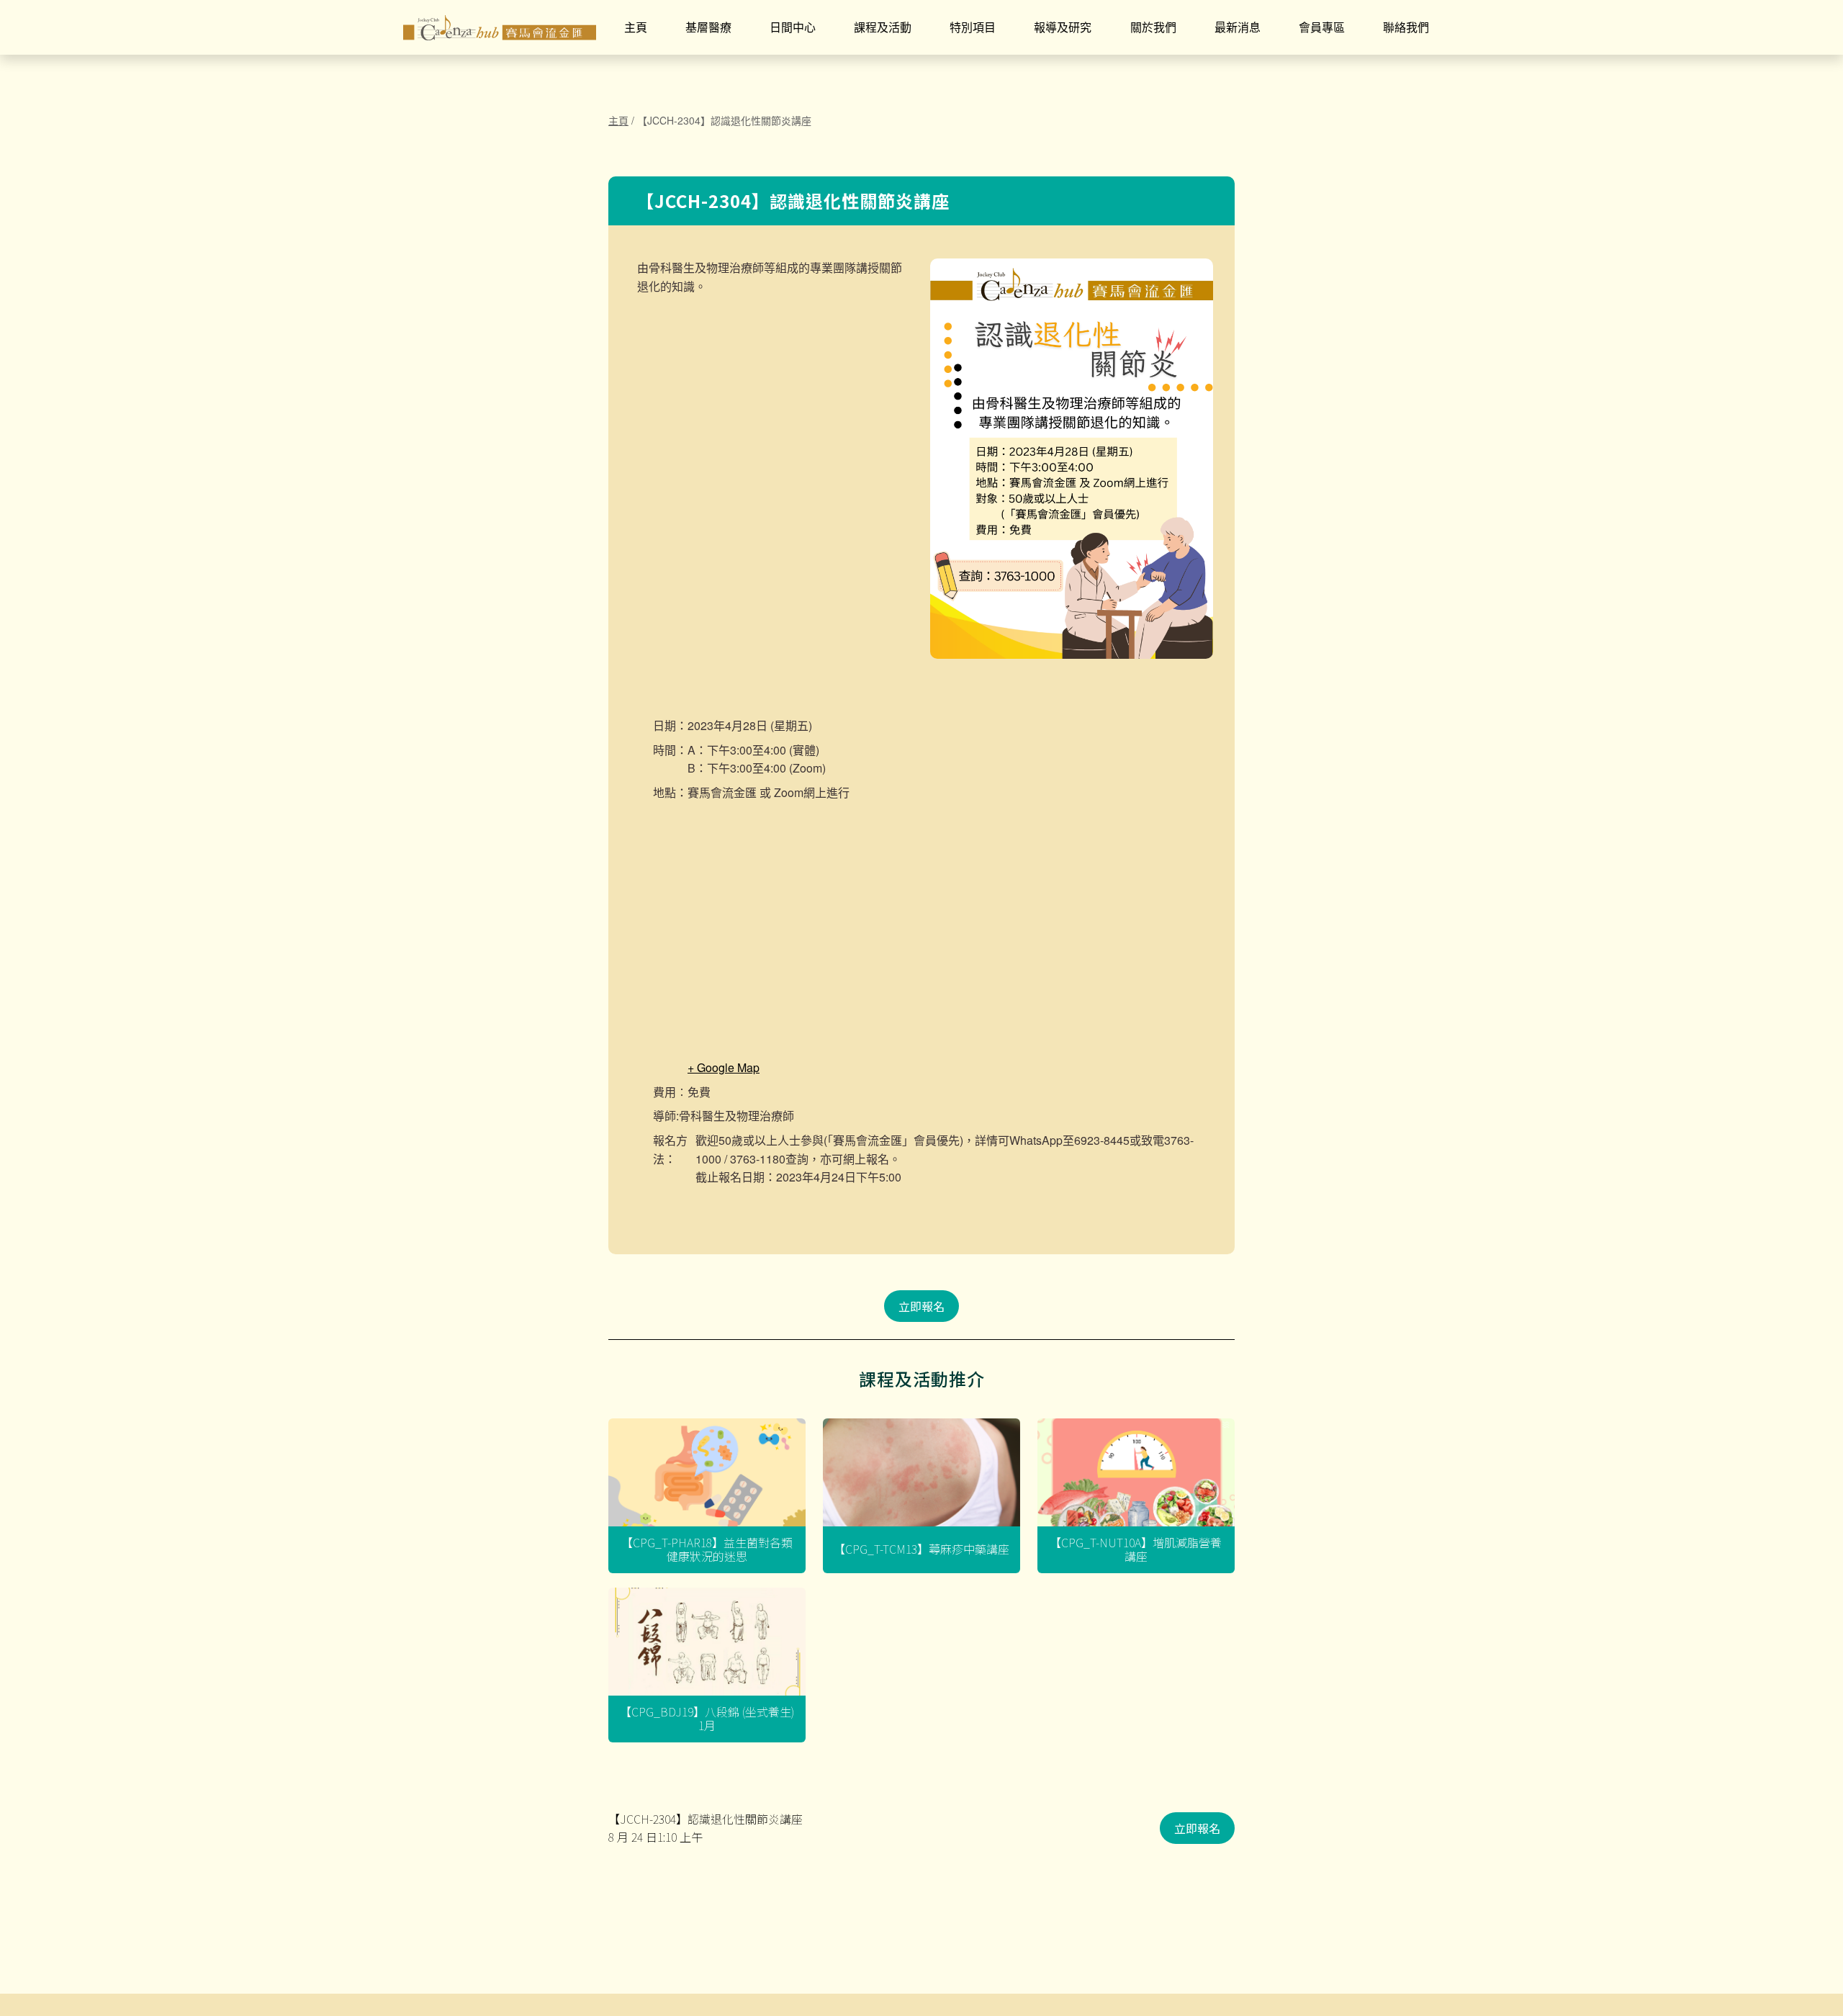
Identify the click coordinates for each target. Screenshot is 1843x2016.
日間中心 (793, 27)
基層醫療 (708, 27)
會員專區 (1322, 27)
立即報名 (921, 1306)
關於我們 (1153, 27)
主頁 (636, 27)
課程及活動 (883, 27)
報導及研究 (1063, 27)
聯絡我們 (1406, 27)
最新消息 (1238, 27)
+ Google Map (724, 1067)
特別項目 (973, 27)
